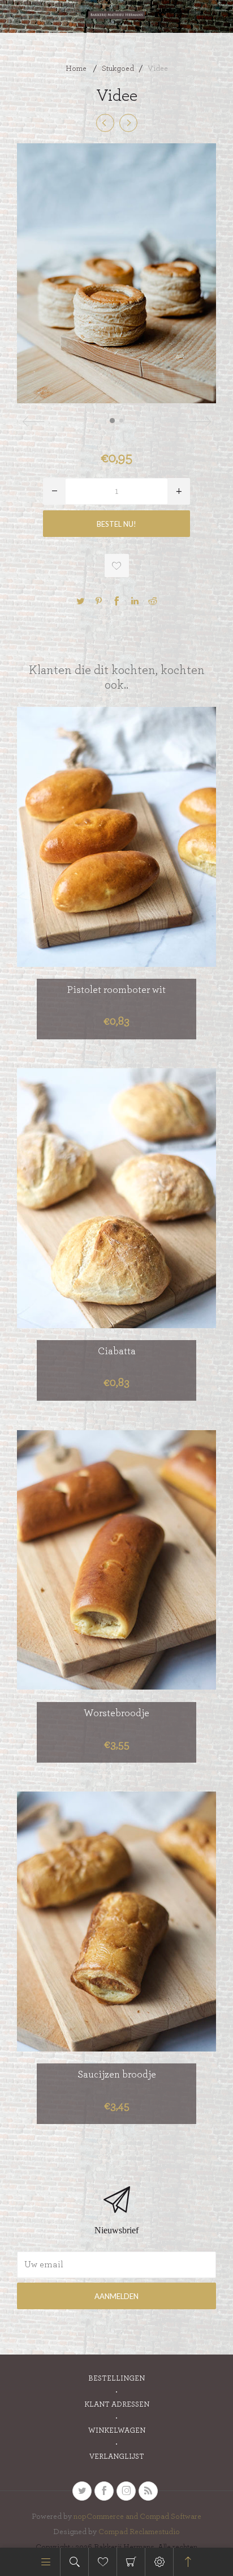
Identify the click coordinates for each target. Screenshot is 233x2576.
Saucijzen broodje (117, 2075)
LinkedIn (135, 601)
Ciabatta (117, 1351)
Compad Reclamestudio (139, 2532)
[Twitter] (82, 2491)
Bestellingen (116, 2379)
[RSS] (148, 2491)
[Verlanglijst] (103, 2562)
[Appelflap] (128, 123)
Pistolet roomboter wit (116, 990)
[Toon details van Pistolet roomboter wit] (116, 837)
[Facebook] (104, 2491)
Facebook (116, 601)
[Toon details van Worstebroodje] (116, 1560)
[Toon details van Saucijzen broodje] (116, 1922)
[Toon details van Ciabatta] (116, 1198)
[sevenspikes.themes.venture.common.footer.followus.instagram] (126, 2491)
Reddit (153, 601)
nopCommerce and (107, 2517)
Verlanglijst (117, 2457)
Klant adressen (117, 2405)
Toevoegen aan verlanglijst (117, 566)
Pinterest (98, 601)
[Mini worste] (105, 123)
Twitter (80, 601)
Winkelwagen (131, 2562)
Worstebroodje (116, 1713)
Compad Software (171, 2517)
